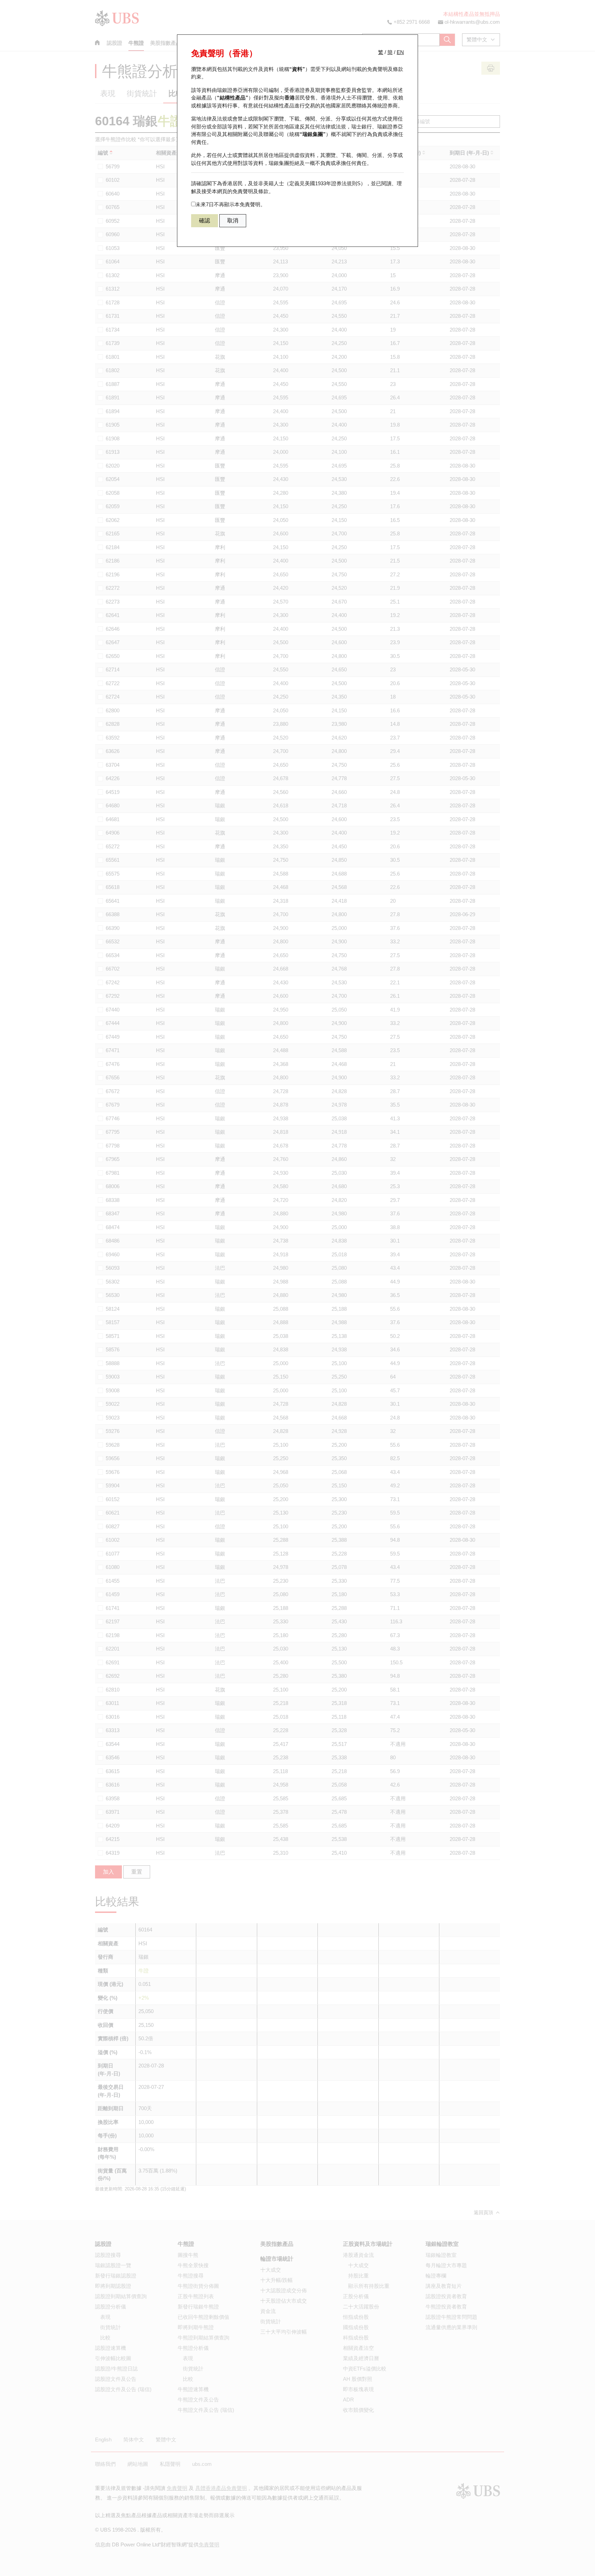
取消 (233, 221)
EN (400, 52)
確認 (205, 221)
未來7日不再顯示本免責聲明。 (231, 204)
